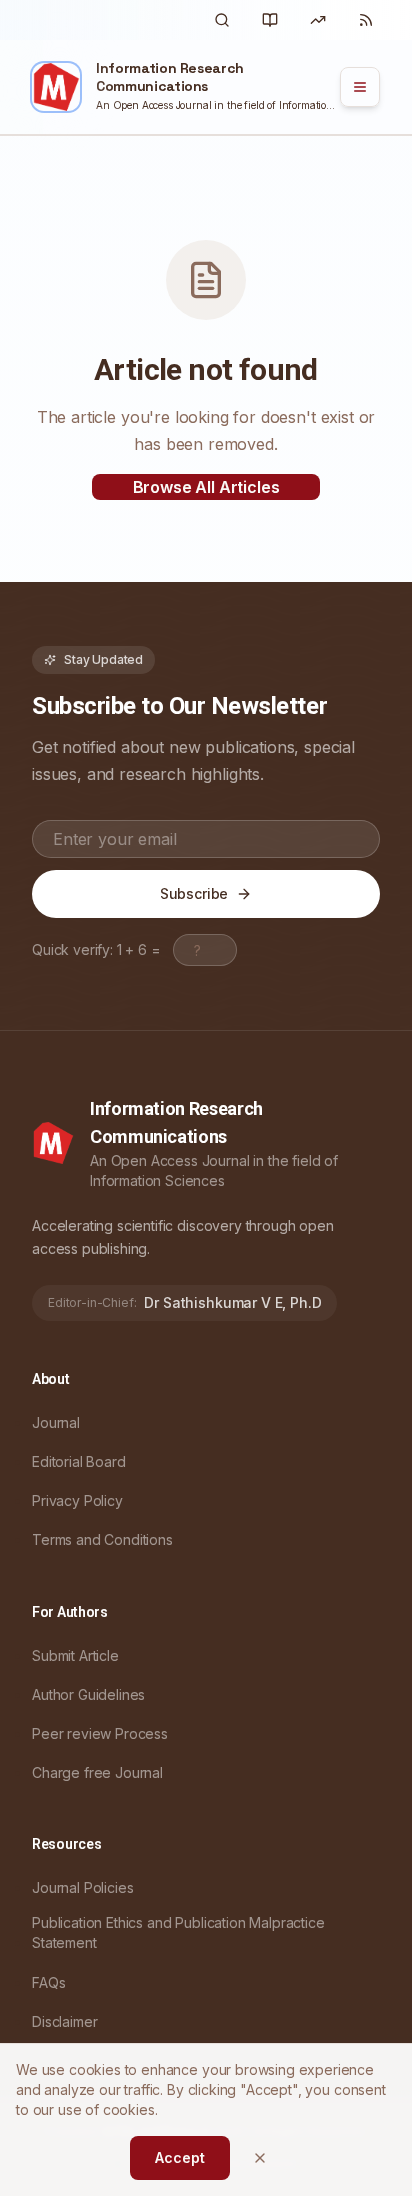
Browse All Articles (206, 487)
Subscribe (194, 893)
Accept (179, 2157)
